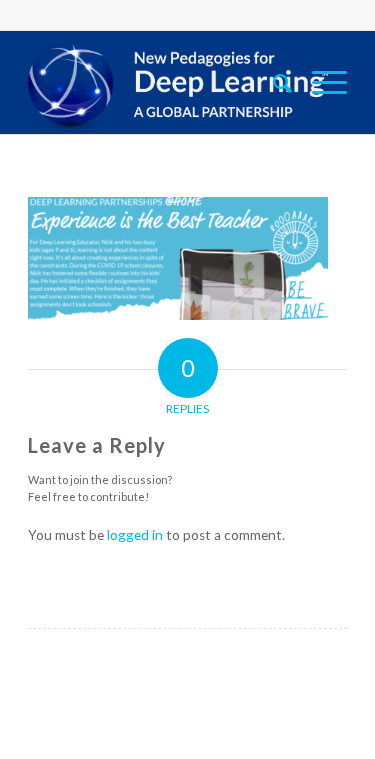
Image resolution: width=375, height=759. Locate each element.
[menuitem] (272, 82)
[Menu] (319, 82)
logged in (135, 535)
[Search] (272, 82)
